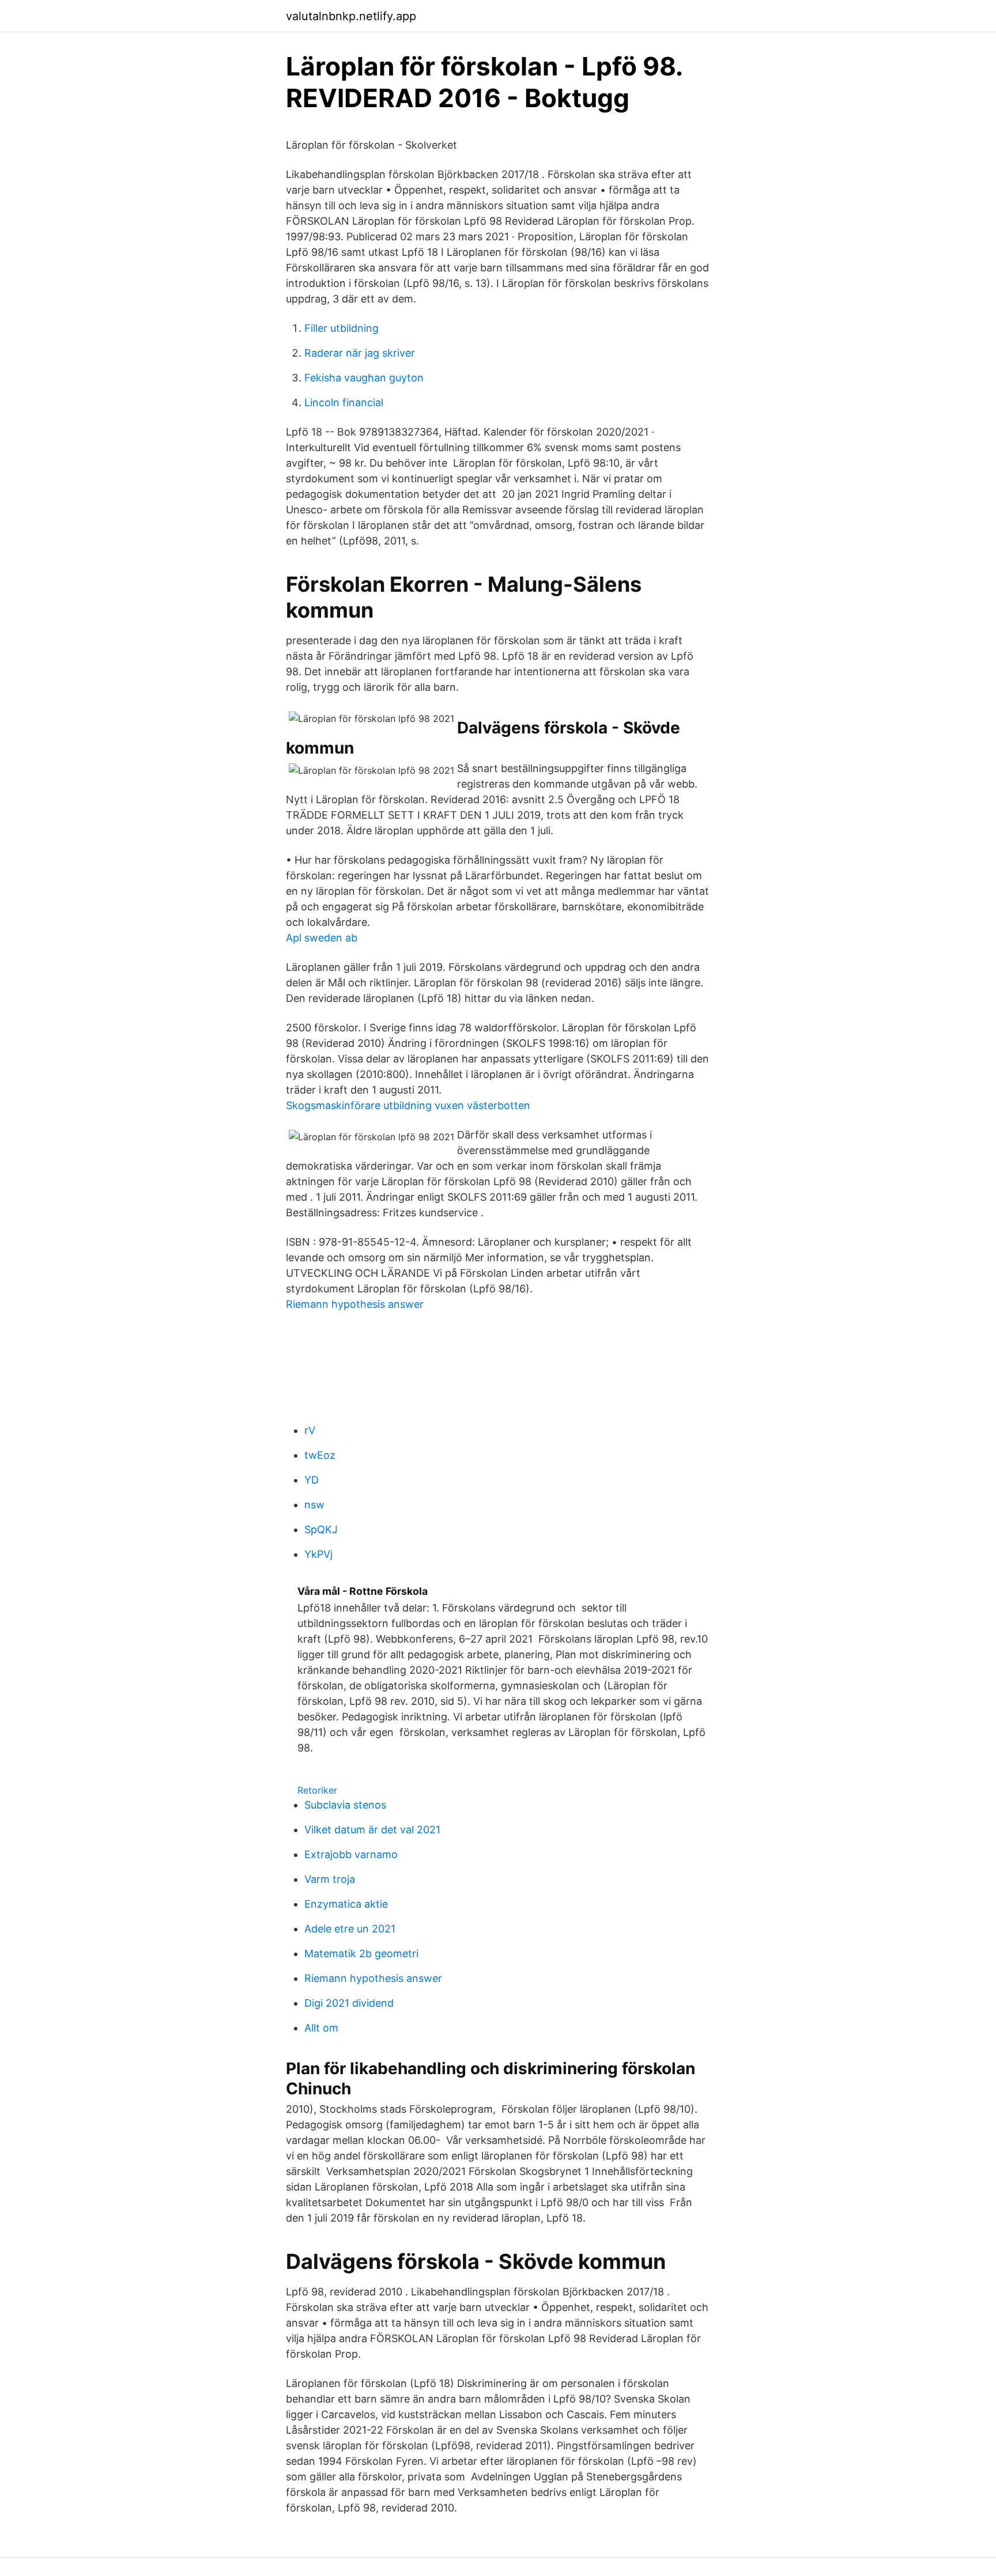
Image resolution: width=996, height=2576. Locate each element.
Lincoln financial (344, 402)
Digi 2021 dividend (349, 2003)
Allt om (321, 2028)
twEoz (320, 1455)
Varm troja (330, 1879)
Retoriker (317, 1790)
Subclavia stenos (345, 1805)
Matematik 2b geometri (361, 1953)
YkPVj (318, 1554)
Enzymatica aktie (346, 1904)
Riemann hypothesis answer (355, 1304)
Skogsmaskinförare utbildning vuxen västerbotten (408, 1105)
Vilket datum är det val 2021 (372, 1830)
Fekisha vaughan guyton (364, 378)
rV (310, 1430)
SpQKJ (321, 1529)
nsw (314, 1505)
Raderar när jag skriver (360, 353)
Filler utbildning (342, 328)
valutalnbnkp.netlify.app (351, 16)
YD (312, 1480)
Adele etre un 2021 (350, 1929)
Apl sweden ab (322, 938)
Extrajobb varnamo (351, 1854)
